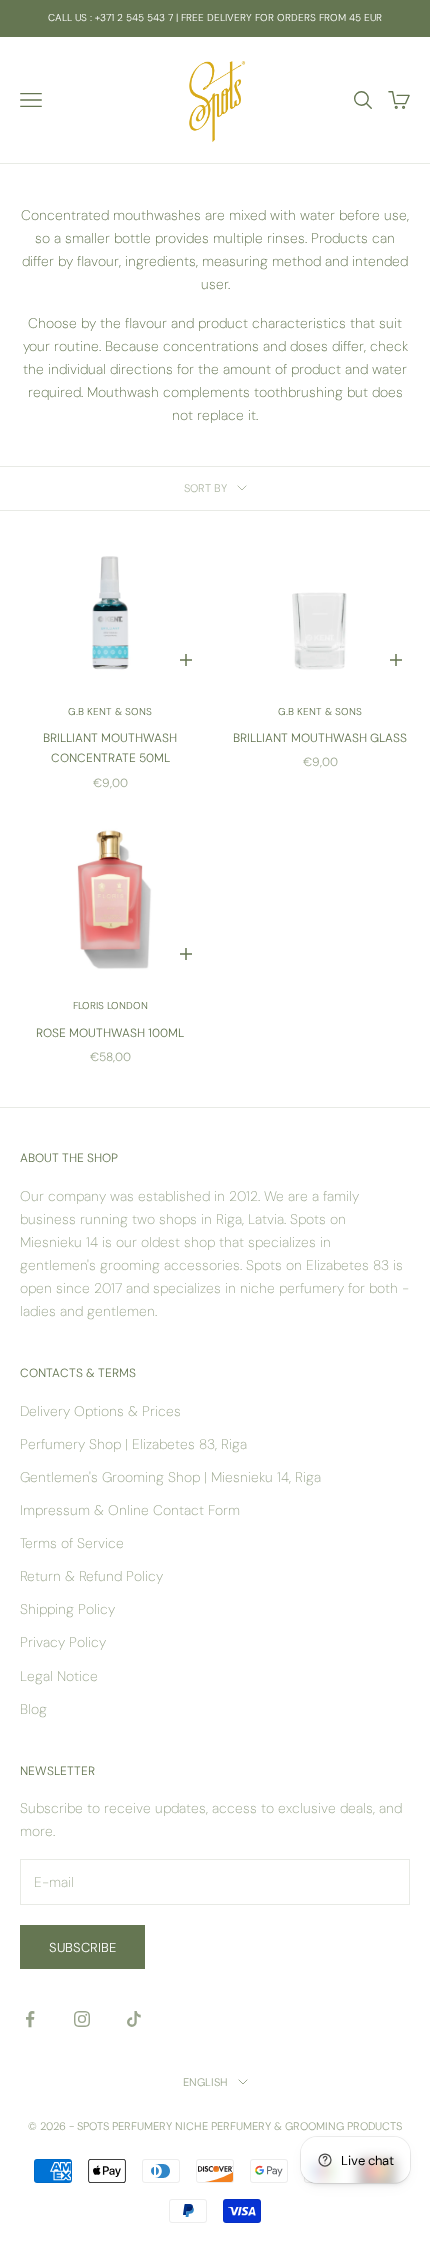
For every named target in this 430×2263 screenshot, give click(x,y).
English (205, 2082)
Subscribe (82, 1947)
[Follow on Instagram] (82, 2019)
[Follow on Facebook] (30, 2019)
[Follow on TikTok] (134, 2019)
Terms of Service (72, 1543)
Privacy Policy (63, 1642)
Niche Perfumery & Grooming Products (288, 2126)
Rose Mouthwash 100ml (110, 1033)
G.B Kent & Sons (110, 711)
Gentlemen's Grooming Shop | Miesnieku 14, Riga (170, 1477)
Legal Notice (59, 1676)
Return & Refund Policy (91, 1576)
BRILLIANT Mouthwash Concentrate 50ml (110, 748)
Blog (33, 1709)
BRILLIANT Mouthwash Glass (320, 738)
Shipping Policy (67, 1609)
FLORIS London (110, 1005)
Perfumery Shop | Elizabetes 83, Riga (133, 1444)
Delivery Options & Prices (100, 1411)
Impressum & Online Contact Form (130, 1510)
